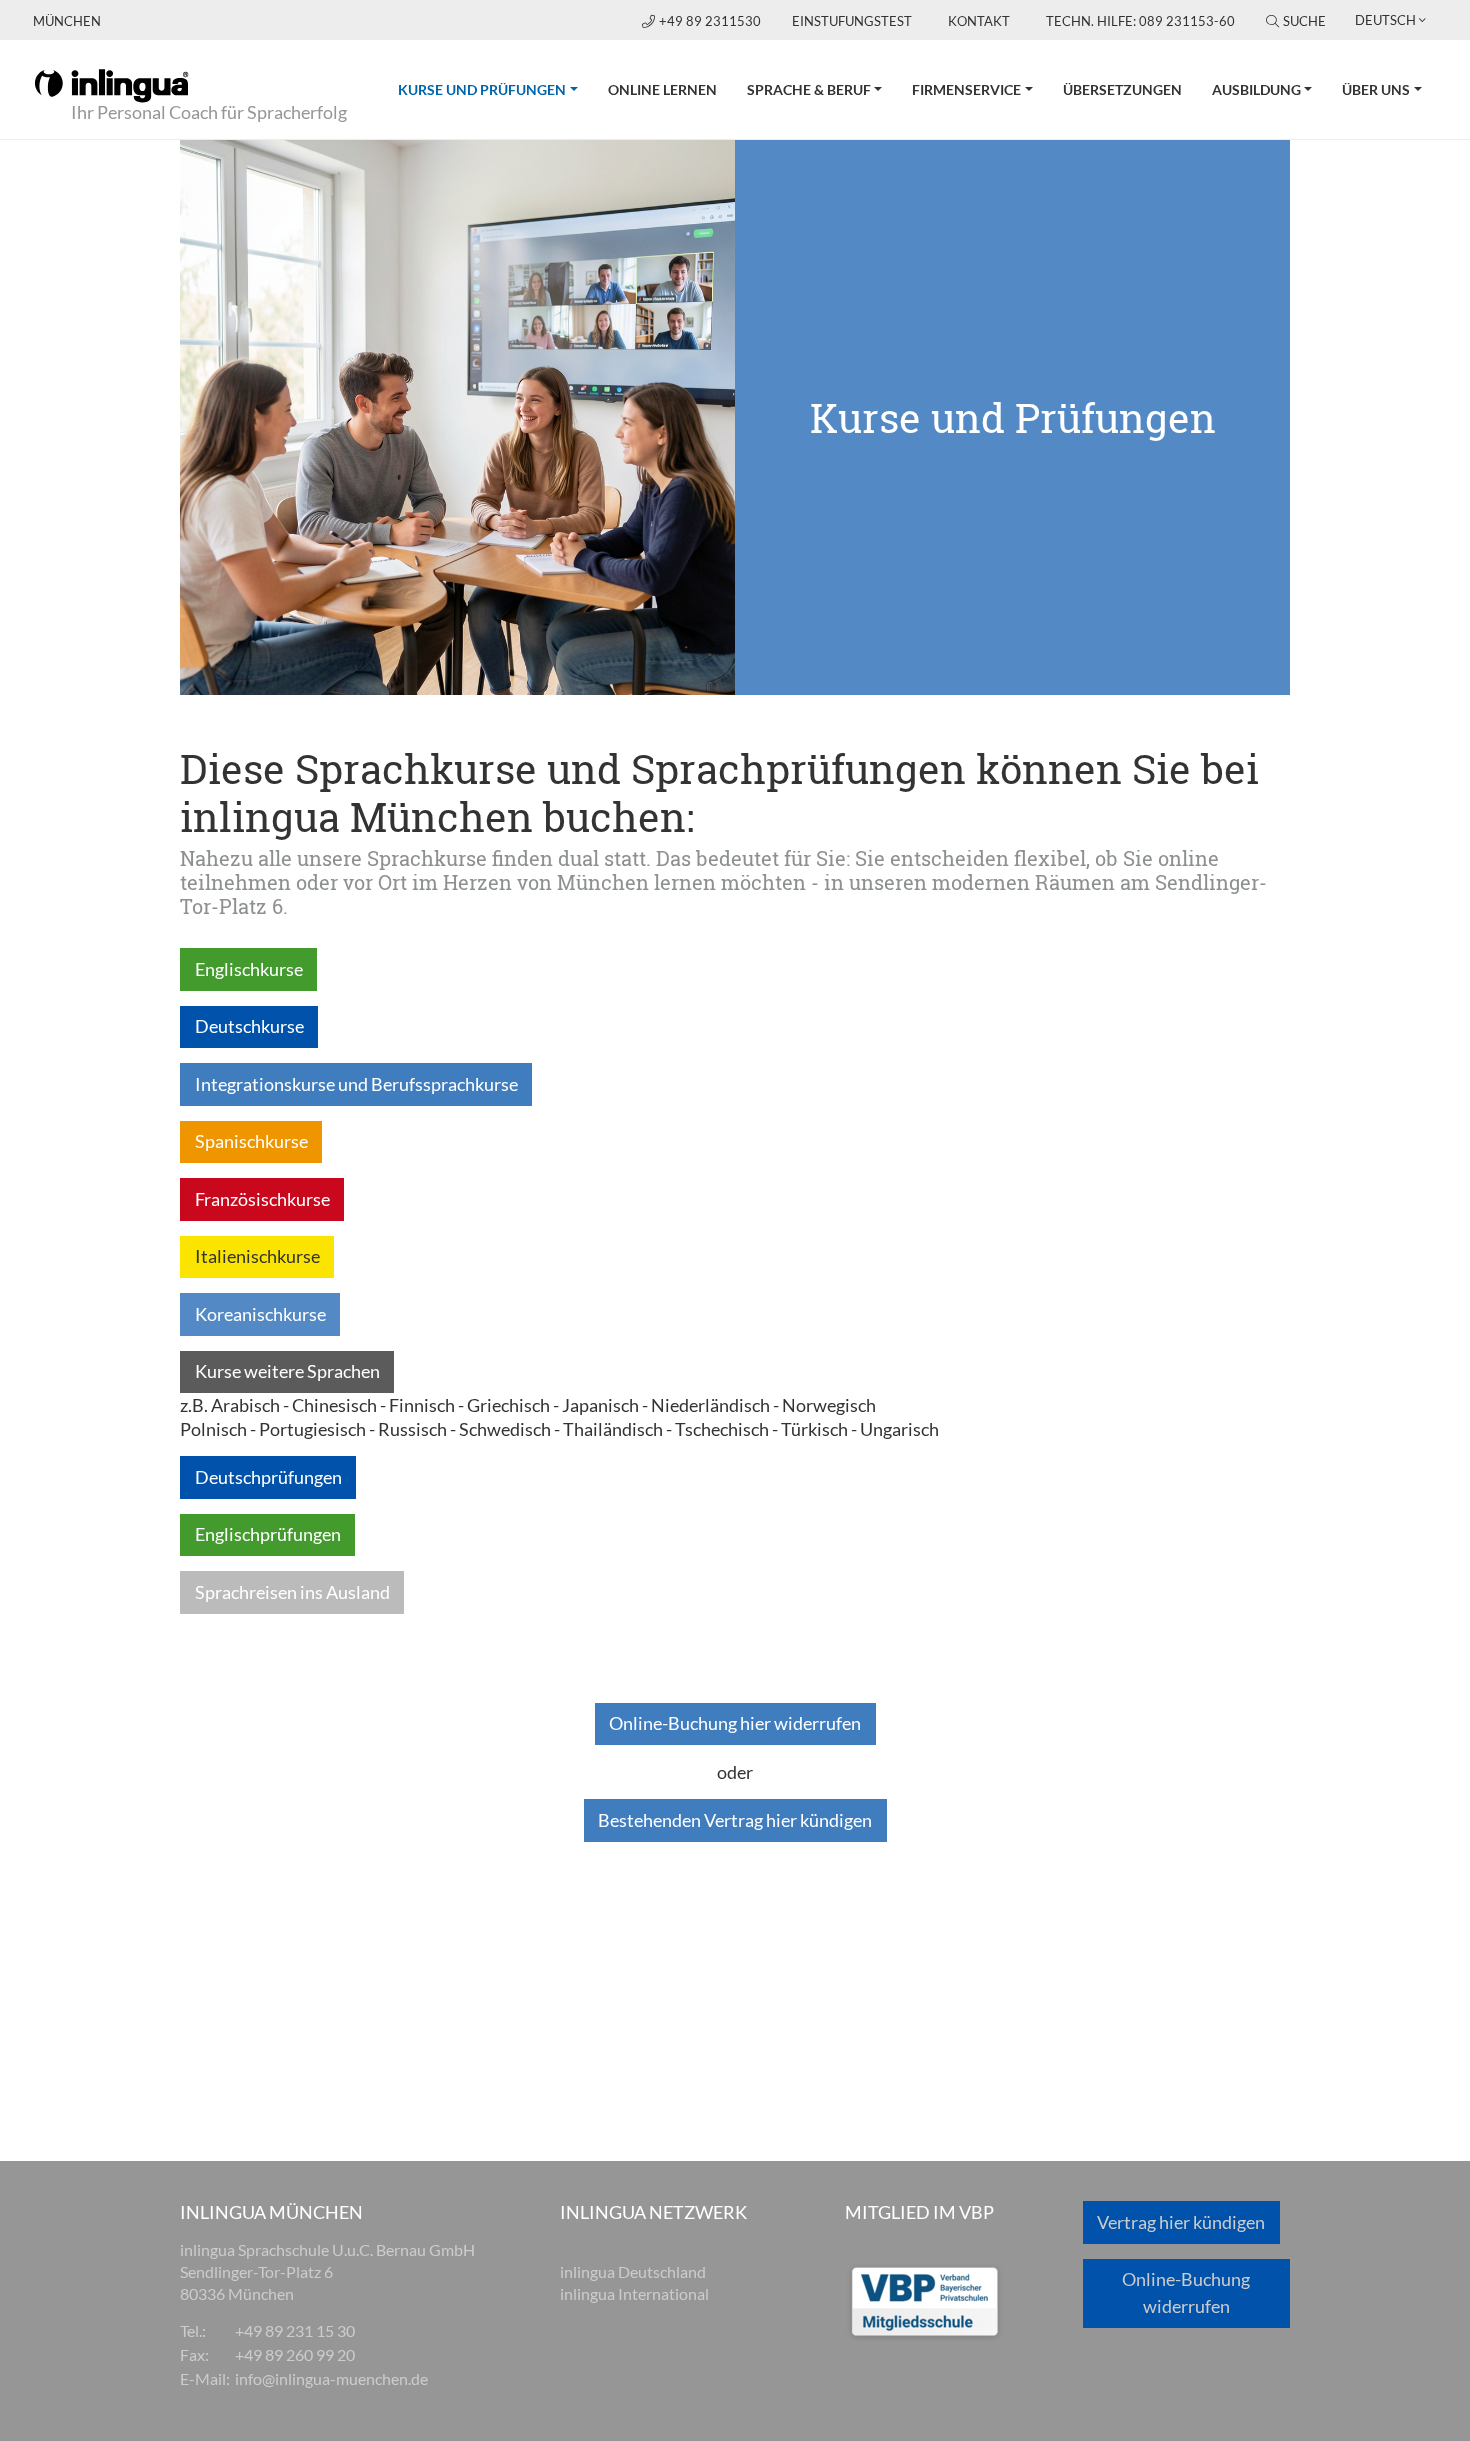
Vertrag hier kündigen (1181, 2222)
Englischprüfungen (268, 1534)
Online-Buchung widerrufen (1186, 2292)
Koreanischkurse (260, 1314)
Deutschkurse (249, 1026)
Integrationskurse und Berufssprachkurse (356, 1084)
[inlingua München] (111, 84)
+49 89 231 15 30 (295, 2330)
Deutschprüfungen (268, 1477)
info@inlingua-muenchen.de (331, 2378)
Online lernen (662, 89)
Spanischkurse (251, 1141)
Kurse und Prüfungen (495, 89)
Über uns (1376, 89)
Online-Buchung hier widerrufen (735, 1723)
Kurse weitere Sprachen (287, 1371)
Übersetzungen (1122, 89)
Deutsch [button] (1385, 20)
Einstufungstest (852, 21)
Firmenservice (966, 89)
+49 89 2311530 (711, 21)
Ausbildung (1256, 89)
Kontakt (979, 21)
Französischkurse (262, 1199)
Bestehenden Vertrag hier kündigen (735, 1820)
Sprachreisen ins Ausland (292, 1592)
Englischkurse (249, 969)
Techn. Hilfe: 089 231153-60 (1140, 21)
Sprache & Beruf (809, 89)
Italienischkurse (257, 1256)
